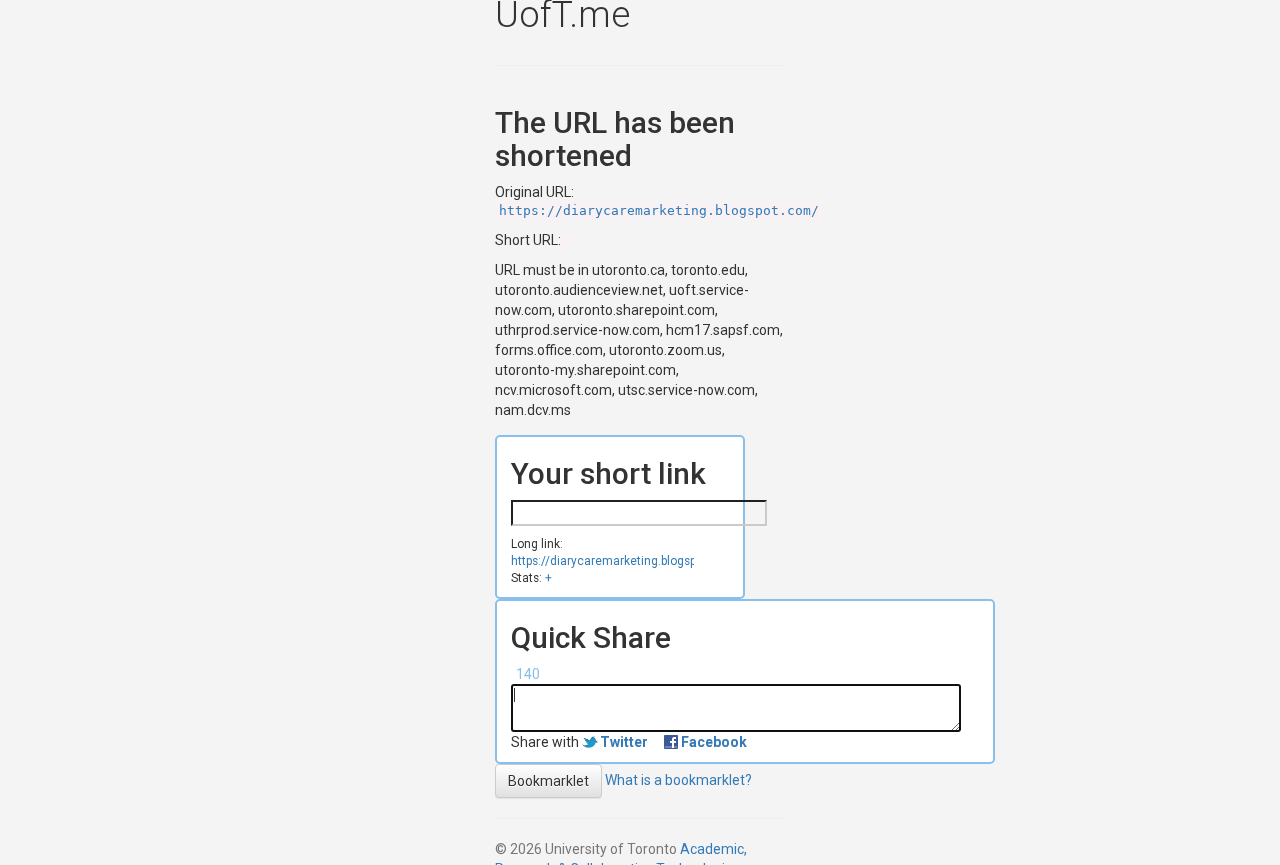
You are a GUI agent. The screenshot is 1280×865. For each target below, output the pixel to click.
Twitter (624, 742)
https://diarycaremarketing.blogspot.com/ (659, 210)
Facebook (714, 742)
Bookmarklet (548, 781)
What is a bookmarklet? (678, 780)
